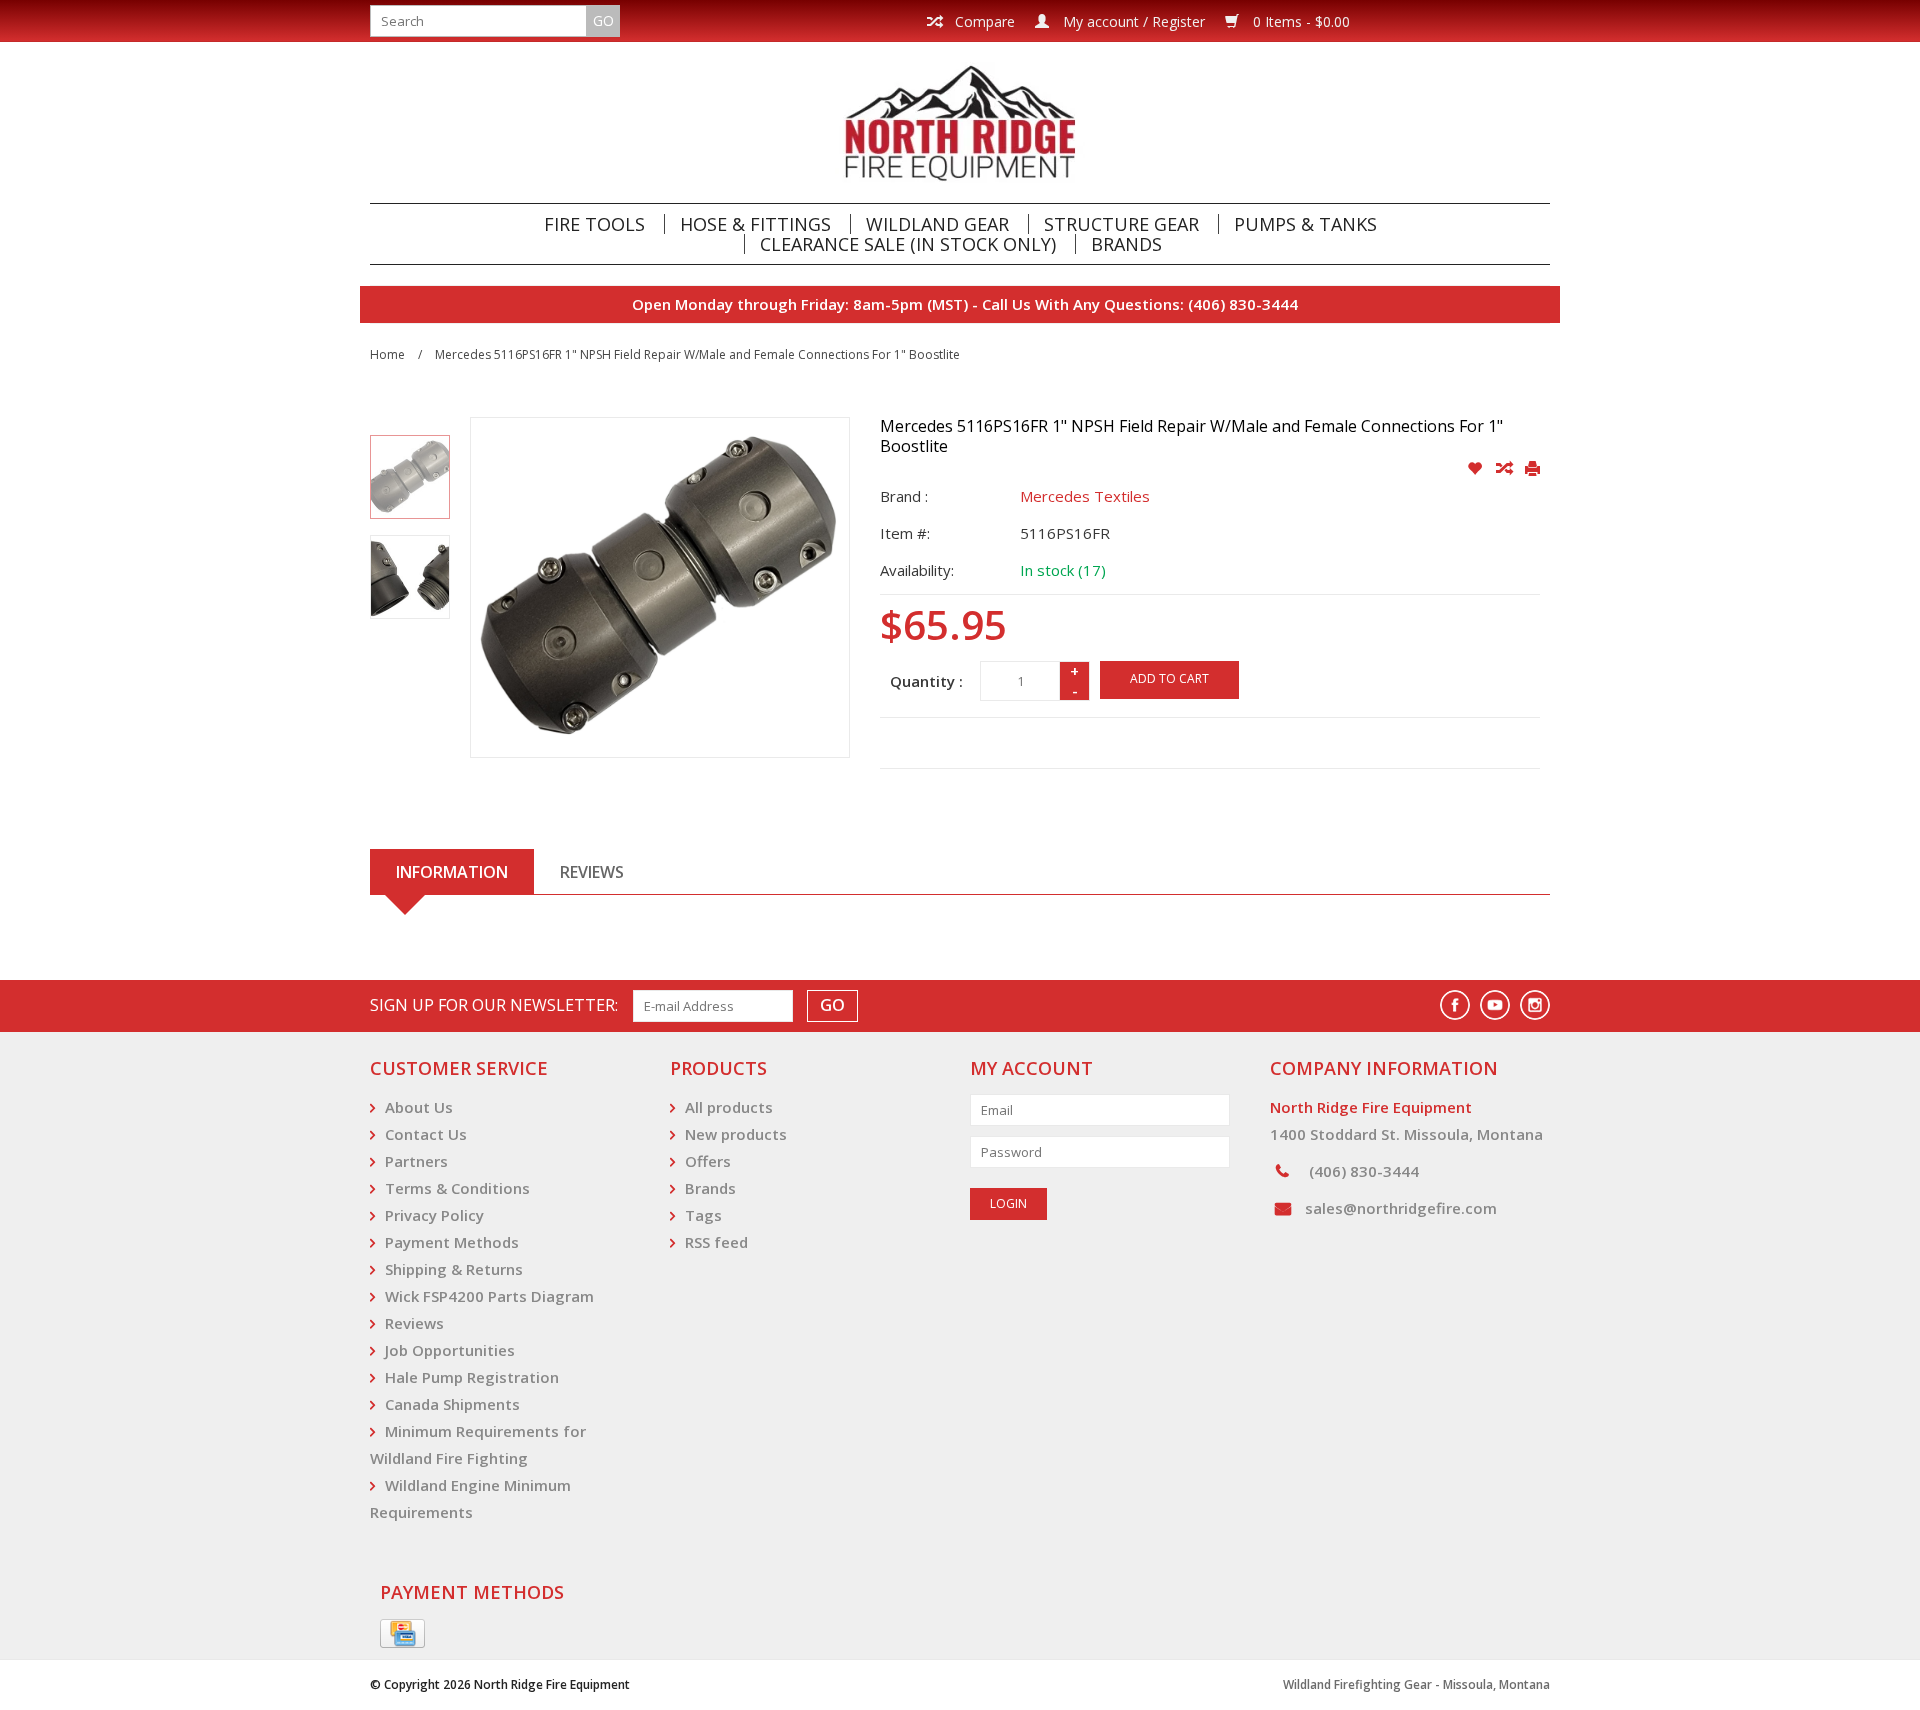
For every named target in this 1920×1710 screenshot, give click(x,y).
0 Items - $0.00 (1299, 21)
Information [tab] (452, 872)
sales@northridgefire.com (1401, 1208)
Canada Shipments (452, 1404)
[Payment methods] (402, 1634)
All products (729, 1107)
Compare (983, 21)
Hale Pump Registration (472, 1377)
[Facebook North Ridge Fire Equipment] (1455, 1005)
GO (603, 20)
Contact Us (426, 1134)
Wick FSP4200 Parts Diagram (489, 1296)
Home (387, 354)
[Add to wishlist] (1476, 469)
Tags (703, 1215)
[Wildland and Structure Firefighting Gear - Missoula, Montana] (960, 122)
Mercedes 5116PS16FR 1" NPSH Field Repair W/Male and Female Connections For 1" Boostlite (697, 354)
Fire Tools (594, 224)
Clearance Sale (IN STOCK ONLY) (908, 244)
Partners (416, 1161)
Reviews (414, 1323)
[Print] (1532, 469)
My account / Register (1132, 21)
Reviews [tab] (592, 872)
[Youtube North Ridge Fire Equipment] (1495, 1005)
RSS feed (716, 1242)
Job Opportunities (450, 1350)
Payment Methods (452, 1242)
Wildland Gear (937, 224)
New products (736, 1134)
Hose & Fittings (755, 224)
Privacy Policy (434, 1215)
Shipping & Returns (454, 1269)
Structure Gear (1121, 224)
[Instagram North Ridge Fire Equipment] (1535, 1005)
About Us (419, 1107)
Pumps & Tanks (1305, 224)
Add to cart (1169, 678)
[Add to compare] (1505, 469)
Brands (1126, 244)
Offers (708, 1161)
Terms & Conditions (457, 1188)
